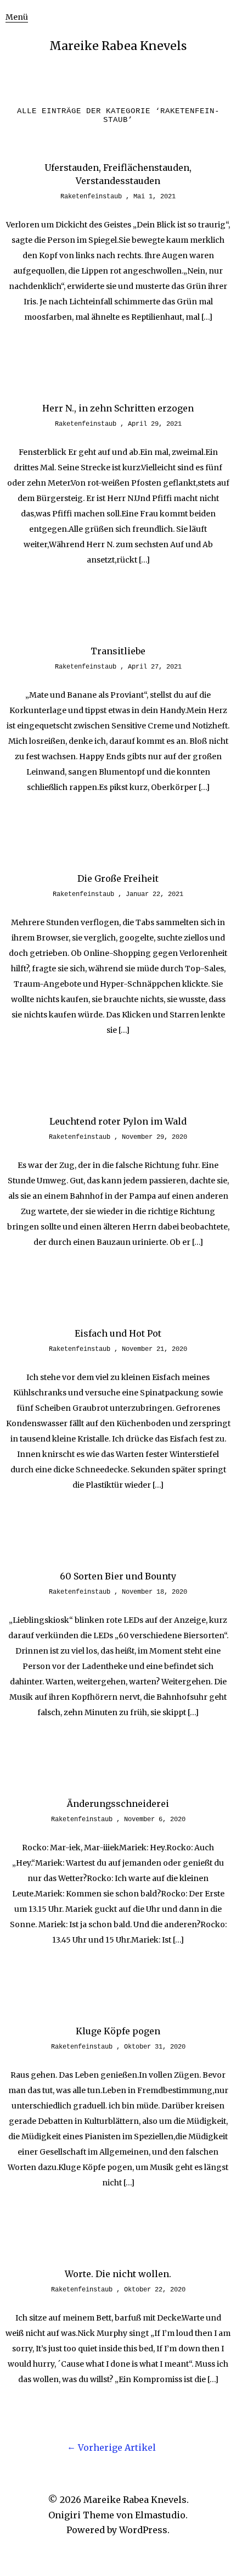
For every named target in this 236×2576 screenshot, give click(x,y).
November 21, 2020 (154, 1349)
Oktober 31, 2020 (155, 2047)
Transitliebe (118, 651)
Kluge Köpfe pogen (118, 2031)
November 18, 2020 (154, 1592)
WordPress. (144, 2530)
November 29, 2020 (154, 1137)
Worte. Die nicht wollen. (118, 2274)
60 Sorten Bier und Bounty (118, 1576)
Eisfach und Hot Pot (118, 1333)
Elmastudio (160, 2515)
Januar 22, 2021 (154, 894)
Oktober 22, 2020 (155, 2290)
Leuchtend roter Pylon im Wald (118, 1121)
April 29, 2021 (155, 424)
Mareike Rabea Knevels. (136, 2500)
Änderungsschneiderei (118, 1804)
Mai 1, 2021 (154, 197)
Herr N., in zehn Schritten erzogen (118, 408)
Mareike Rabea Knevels (118, 46)
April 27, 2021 (155, 667)
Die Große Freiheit (118, 878)
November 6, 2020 (155, 1820)
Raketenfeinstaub (91, 197)
